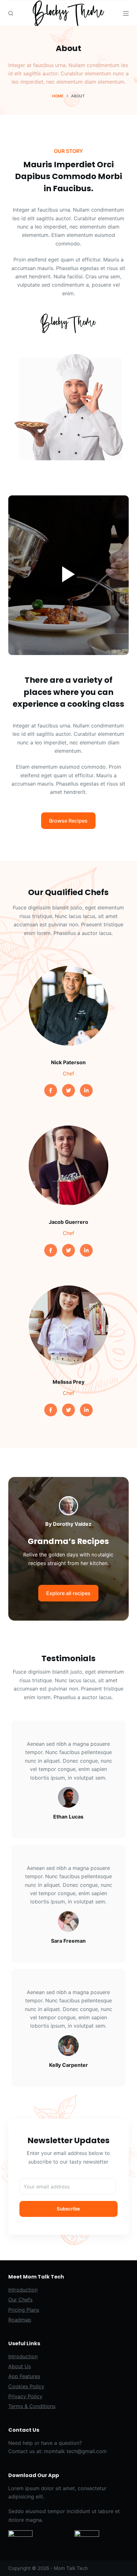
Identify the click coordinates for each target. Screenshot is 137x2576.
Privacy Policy (25, 2396)
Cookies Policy (26, 2386)
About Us (20, 2366)
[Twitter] (68, 1090)
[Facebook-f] (51, 1090)
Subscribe (68, 2209)
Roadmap (20, 2320)
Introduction (23, 2290)
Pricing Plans (24, 2310)
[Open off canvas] (126, 13)
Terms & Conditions (32, 2406)
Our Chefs (20, 2300)
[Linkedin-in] (86, 1090)
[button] (68, 821)
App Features (24, 2376)
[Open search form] (11, 13)
